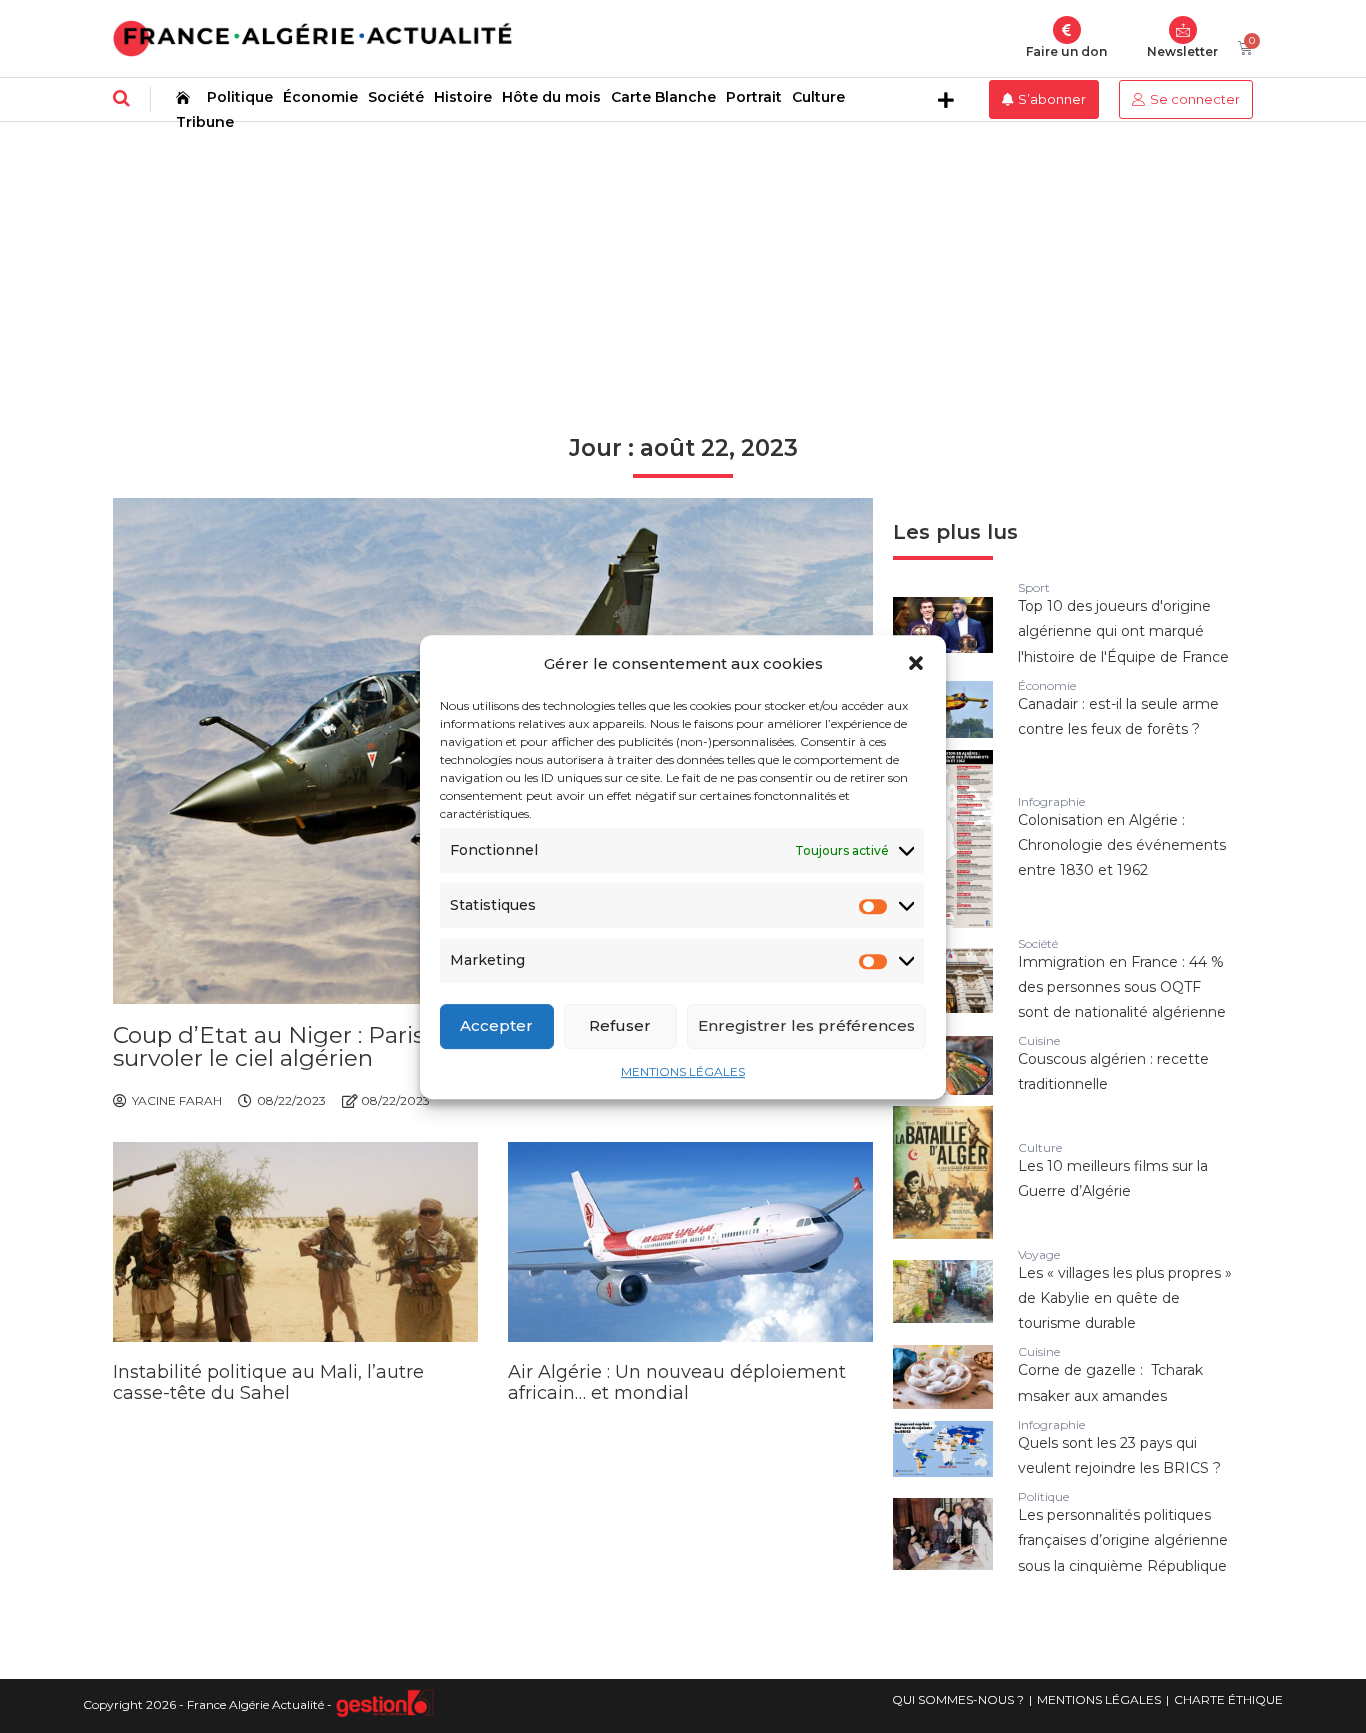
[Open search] (121, 98)
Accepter (496, 1025)
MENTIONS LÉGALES (683, 1070)
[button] (916, 663)
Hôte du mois (551, 97)
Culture (818, 97)
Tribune (205, 122)
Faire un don (1066, 51)
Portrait (754, 97)
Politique (240, 97)
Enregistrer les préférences (806, 1025)
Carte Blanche (663, 97)
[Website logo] (312, 38)
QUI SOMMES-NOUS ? (958, 1699)
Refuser (620, 1025)
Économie (320, 97)
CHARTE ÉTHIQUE (1228, 1699)
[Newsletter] (1183, 30)
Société (396, 97)
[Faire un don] (1067, 30)
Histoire (463, 97)
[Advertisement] (683, 272)
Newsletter (1182, 51)
